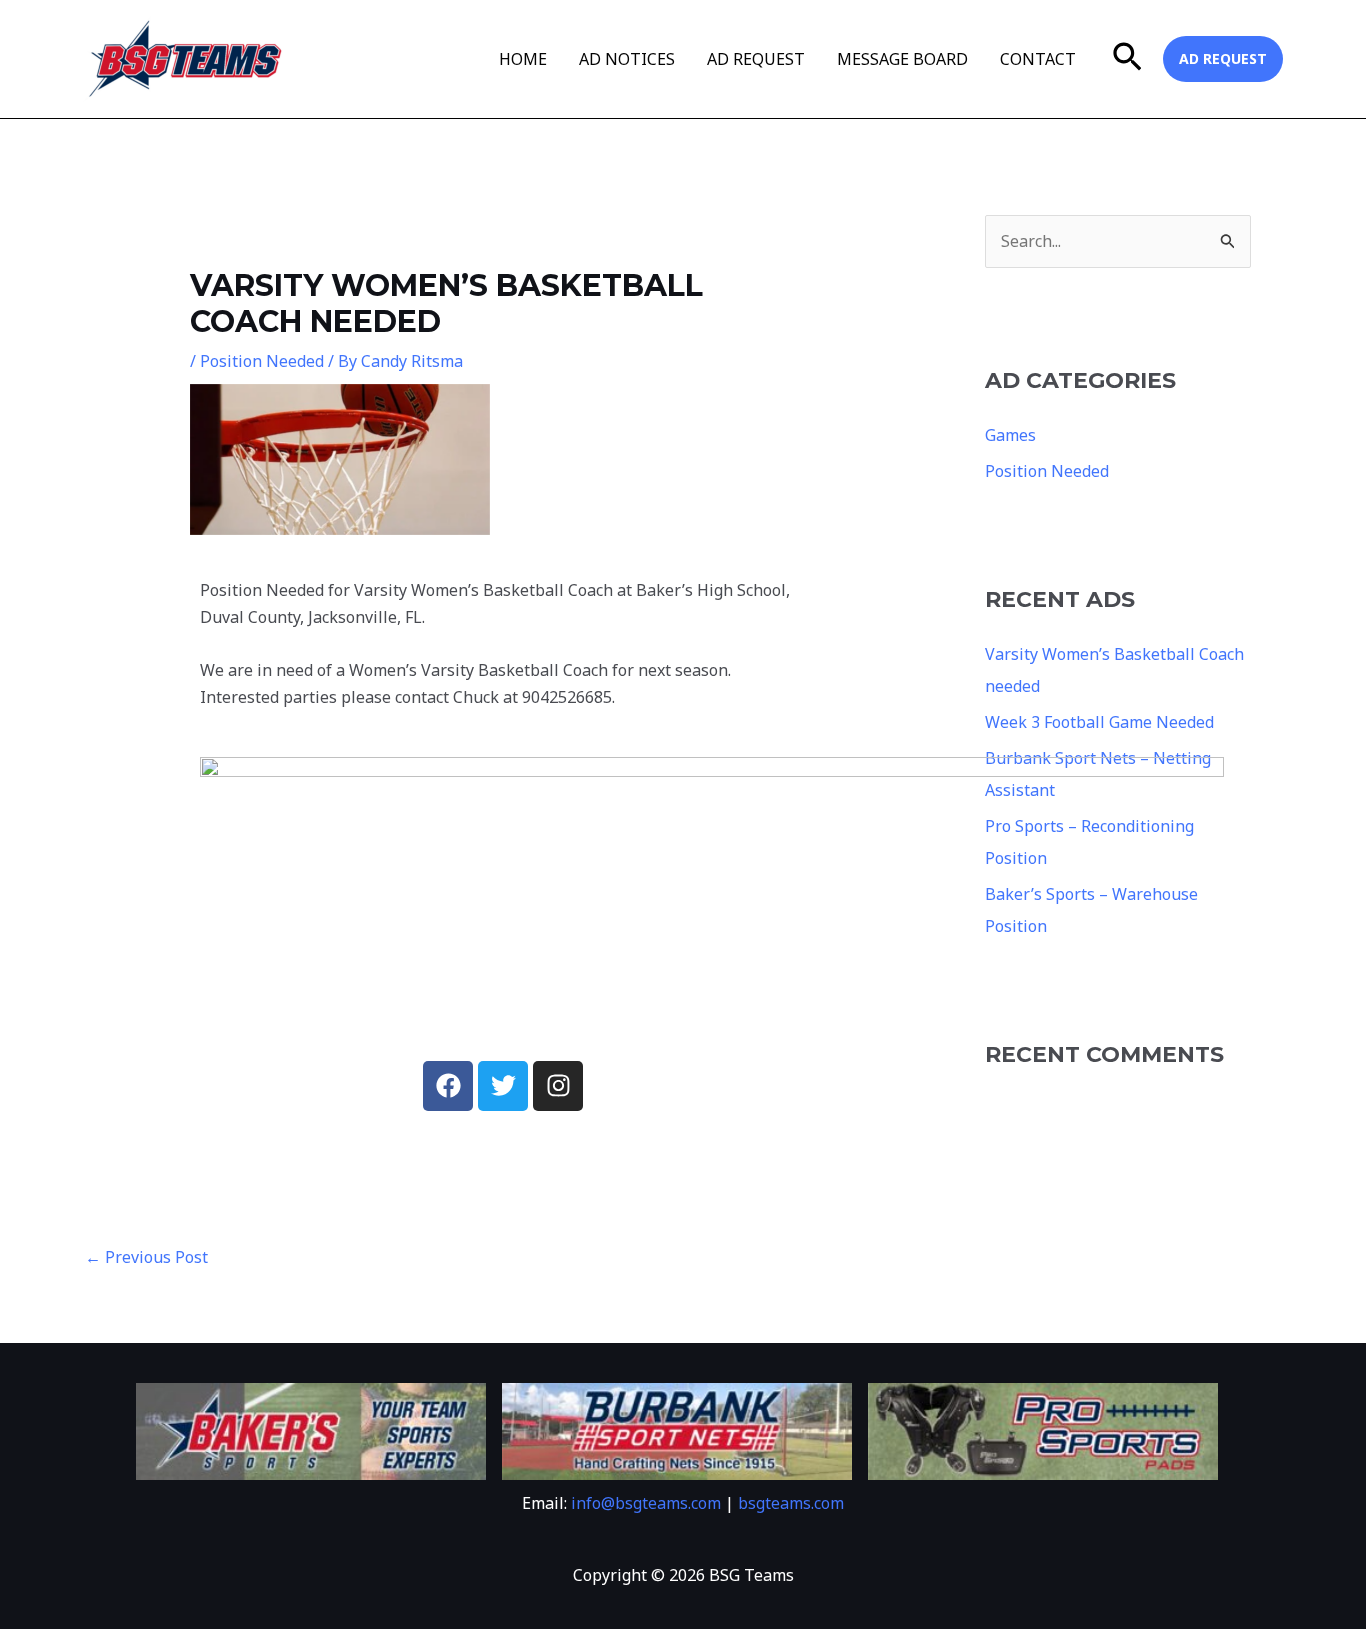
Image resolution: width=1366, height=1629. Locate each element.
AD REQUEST (756, 59)
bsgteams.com (791, 1503)
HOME (523, 59)
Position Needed (262, 361)
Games (1010, 435)
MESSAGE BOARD (902, 59)
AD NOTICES (627, 59)
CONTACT (1038, 59)
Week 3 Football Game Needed (1099, 722)
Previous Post (146, 1257)
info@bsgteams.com (646, 1503)
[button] (1127, 59)
